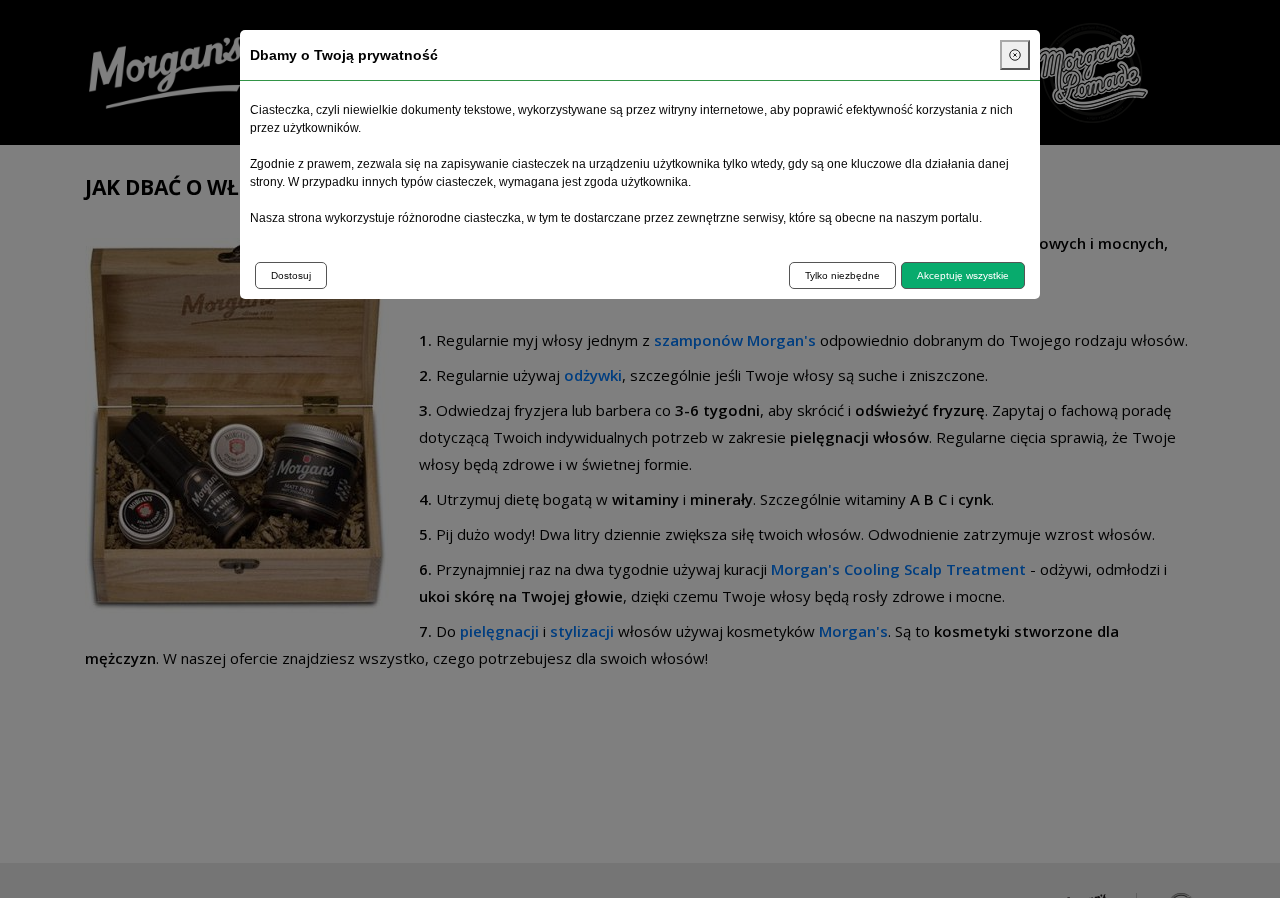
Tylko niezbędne (842, 275)
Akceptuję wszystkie (963, 275)
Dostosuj (291, 275)
